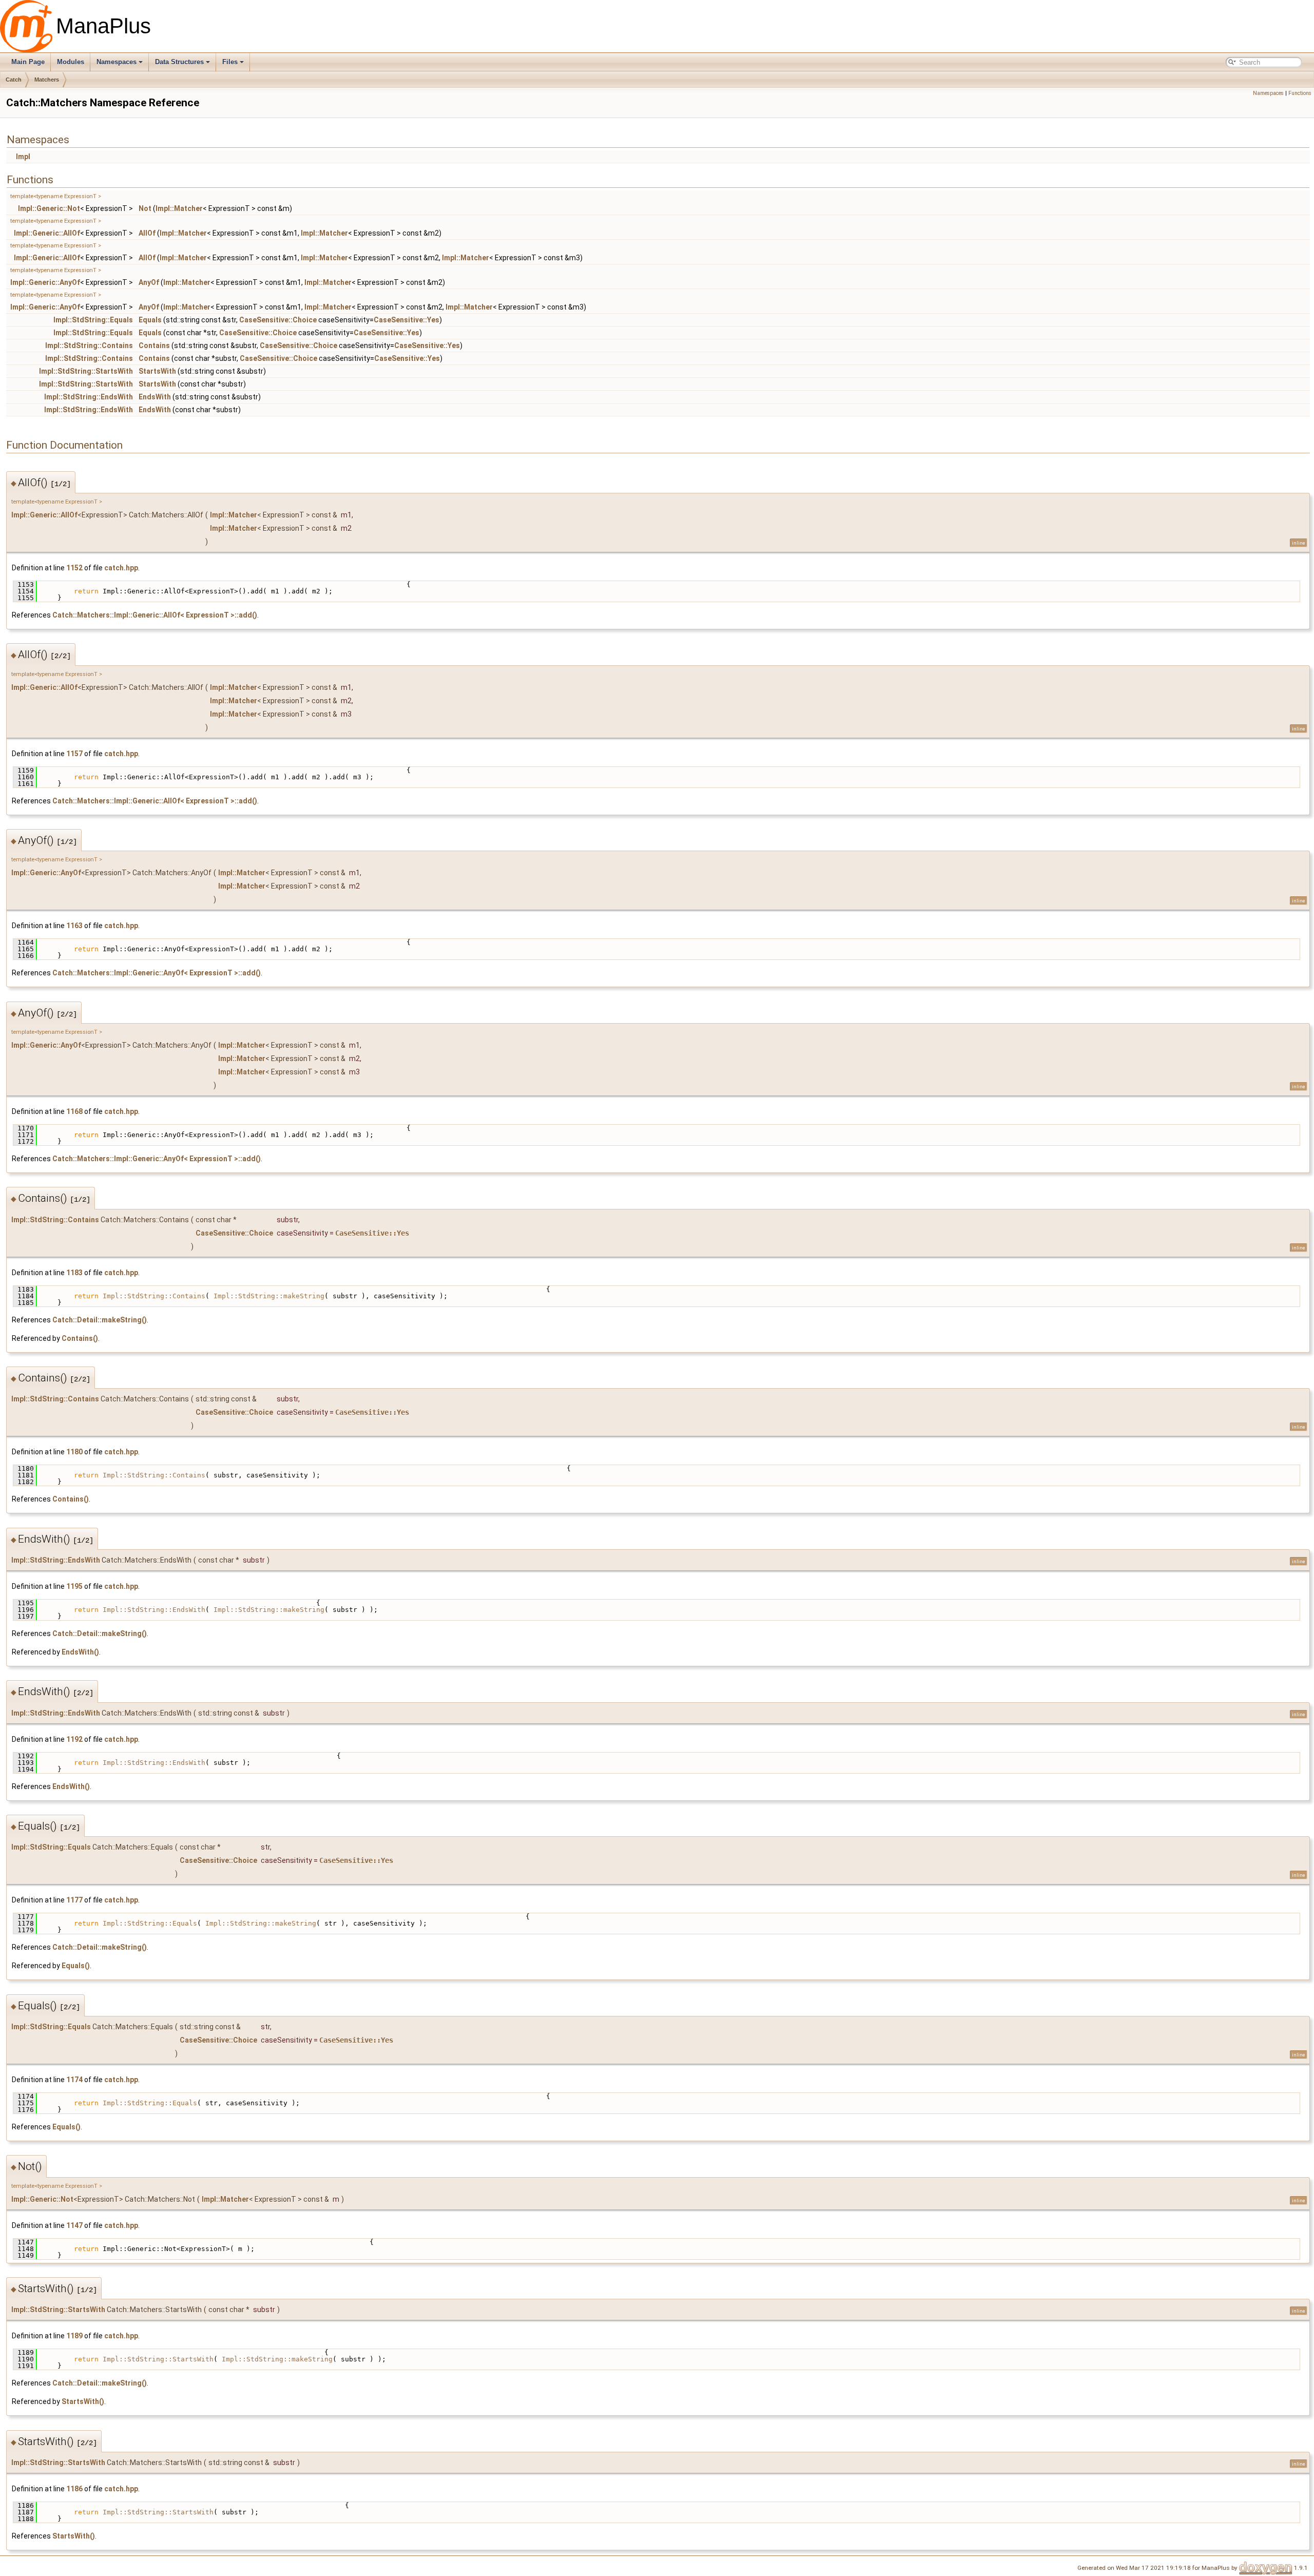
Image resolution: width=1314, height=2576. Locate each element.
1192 (74, 1739)
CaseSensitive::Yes (407, 320)
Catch (14, 80)
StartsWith (157, 371)
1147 (74, 2225)
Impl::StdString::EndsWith (89, 397)
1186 (74, 2489)
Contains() (80, 1338)
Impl (23, 157)
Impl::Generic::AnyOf (45, 282)
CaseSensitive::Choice (278, 320)
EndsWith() (80, 1652)
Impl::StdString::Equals (93, 320)
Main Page (28, 62)
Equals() (76, 1966)
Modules (71, 62)
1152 (74, 568)
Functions (1300, 93)
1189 (74, 2336)
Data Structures (179, 62)
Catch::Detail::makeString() (100, 1320)
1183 (74, 1273)
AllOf (147, 233)
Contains (154, 345)
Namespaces (117, 62)
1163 (74, 926)
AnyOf (149, 282)
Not (145, 208)
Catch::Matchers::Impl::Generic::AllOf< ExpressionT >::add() (155, 615)
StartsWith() (83, 2401)
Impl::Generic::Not (49, 208)
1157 (74, 754)
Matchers (47, 80)
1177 (74, 1900)
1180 (74, 1452)
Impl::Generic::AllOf (47, 233)
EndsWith (155, 397)
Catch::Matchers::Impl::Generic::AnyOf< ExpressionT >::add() (157, 973)
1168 (74, 1111)
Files (230, 62)
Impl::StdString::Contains (89, 345)
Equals (150, 320)
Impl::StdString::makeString (269, 1296)
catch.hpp (121, 568)
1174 (74, 2080)
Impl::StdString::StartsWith (86, 371)
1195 (74, 1586)
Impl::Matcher (179, 208)
